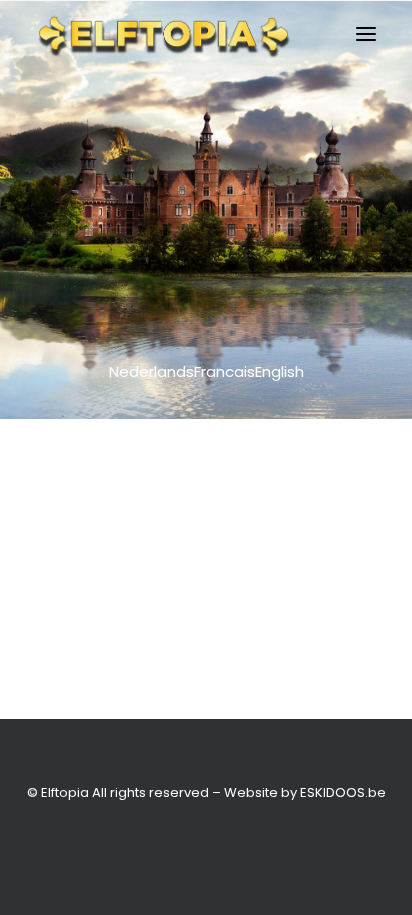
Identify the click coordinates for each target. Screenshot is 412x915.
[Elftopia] (163, 34)
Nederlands (151, 371)
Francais (224, 371)
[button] (366, 34)
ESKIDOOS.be (343, 792)
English (279, 371)
